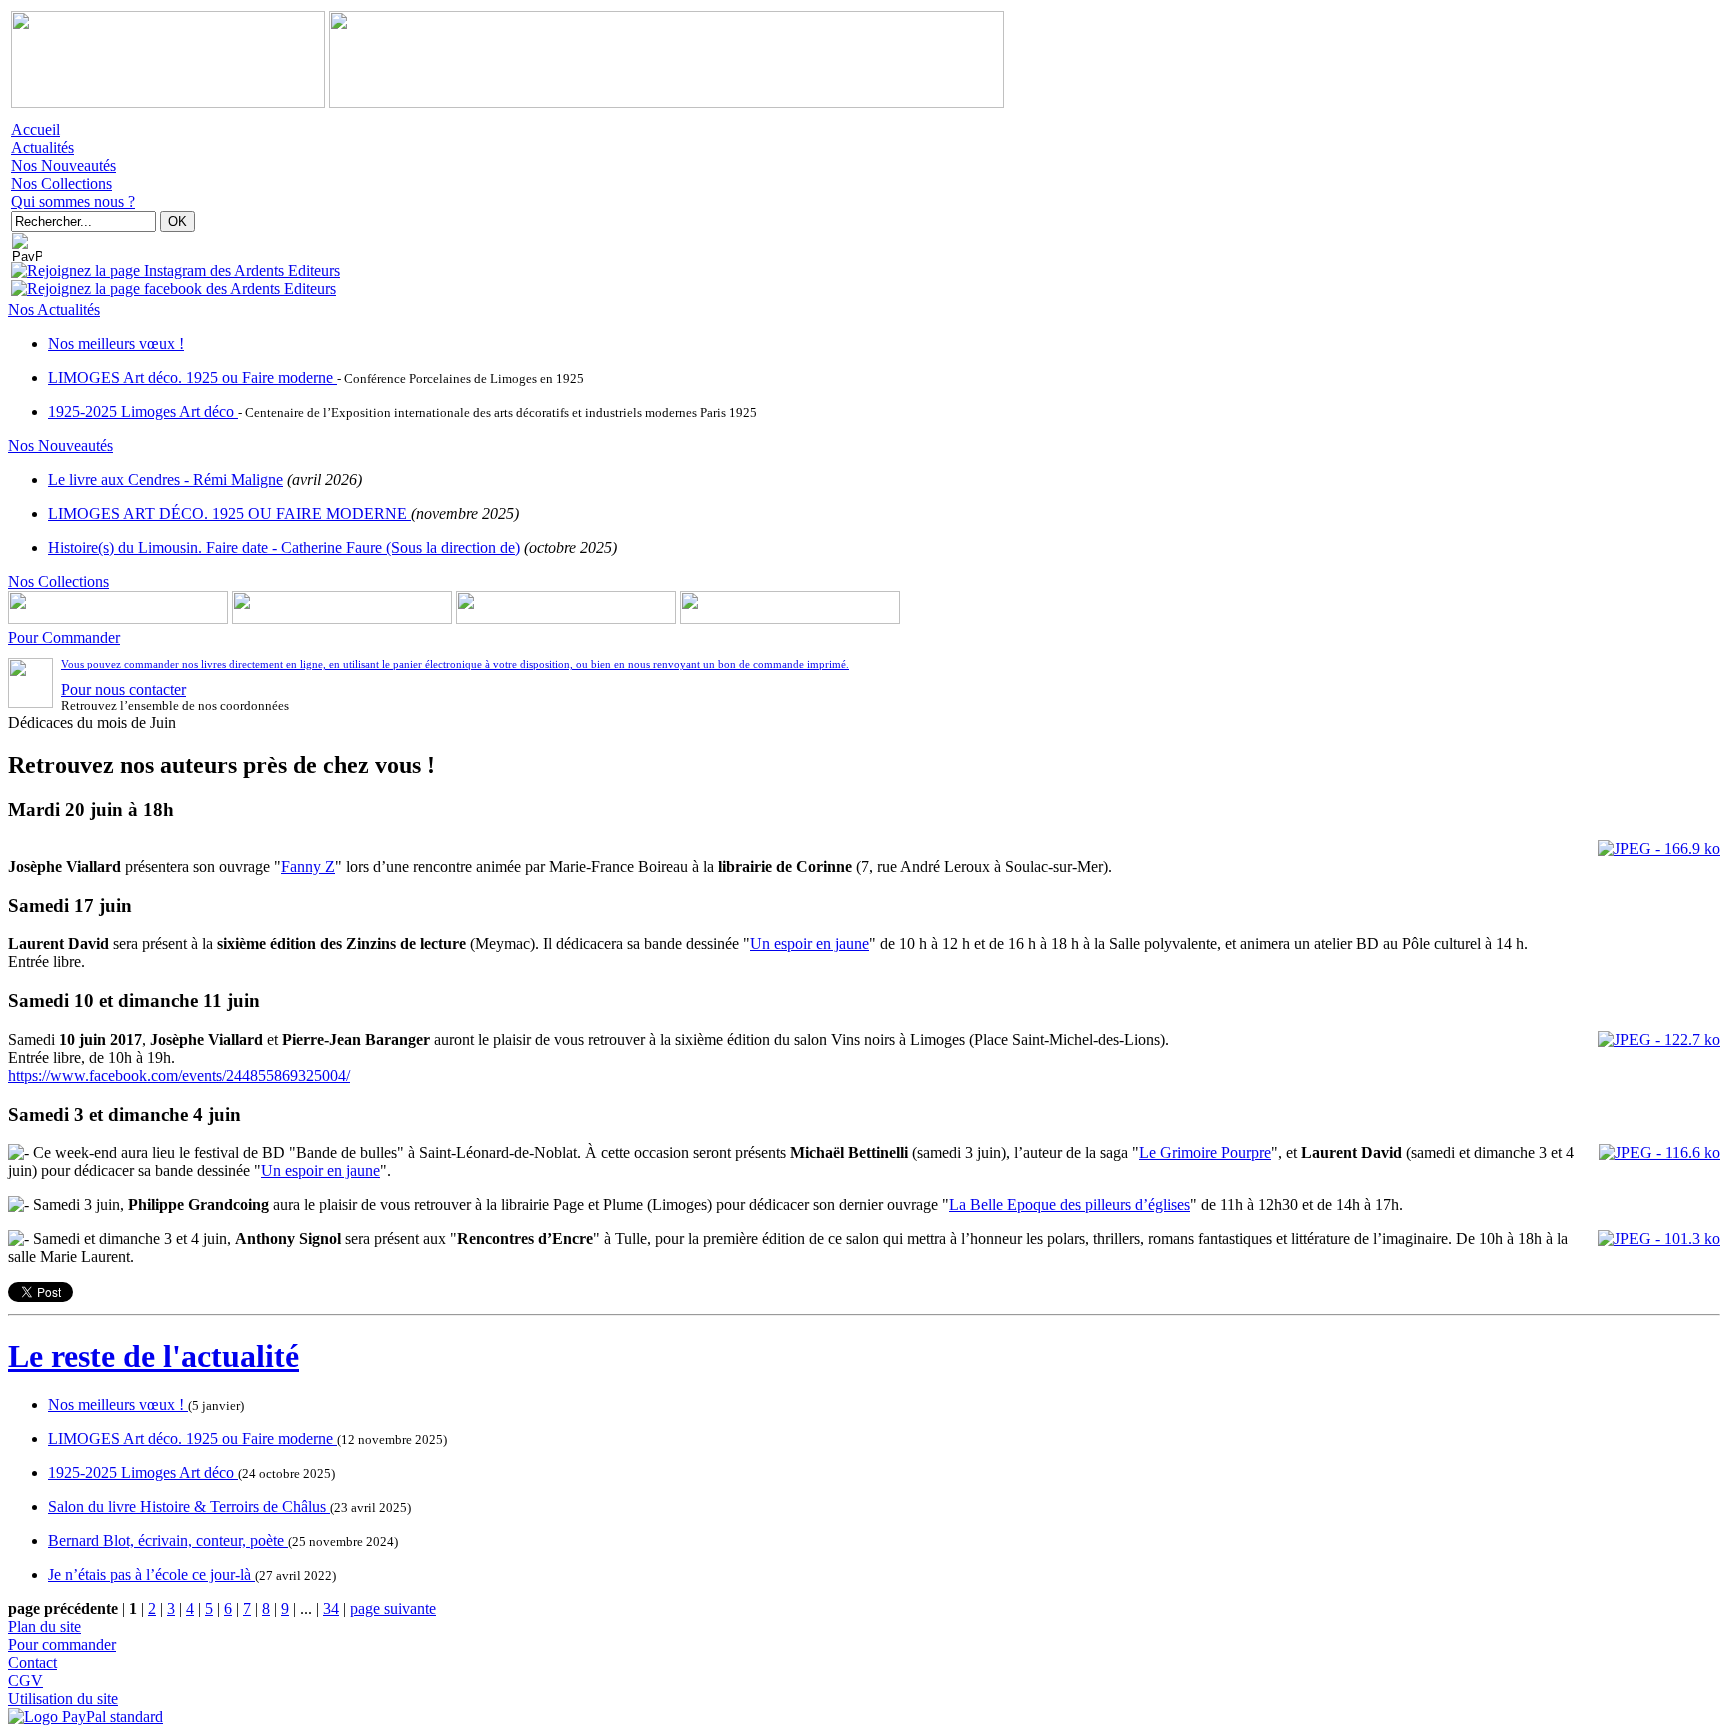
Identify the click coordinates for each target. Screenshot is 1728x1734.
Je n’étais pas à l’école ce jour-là (151, 1574)
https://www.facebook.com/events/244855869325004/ (179, 1075)
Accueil (35, 129)
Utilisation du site (63, 1698)
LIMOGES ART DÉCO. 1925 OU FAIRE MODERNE (229, 513)
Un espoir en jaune (809, 943)
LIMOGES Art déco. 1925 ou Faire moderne (192, 377)
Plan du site (44, 1626)
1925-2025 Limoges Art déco (143, 411)
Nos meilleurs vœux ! (116, 343)
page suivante (393, 1608)
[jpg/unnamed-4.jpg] (1659, 848)
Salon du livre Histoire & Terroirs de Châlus (189, 1506)
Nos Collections (61, 183)
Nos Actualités (54, 309)
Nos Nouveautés (63, 165)
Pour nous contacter (123, 689)
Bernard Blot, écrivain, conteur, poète (168, 1540)
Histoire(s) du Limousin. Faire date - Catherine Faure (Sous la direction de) (284, 547)
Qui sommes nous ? (73, 201)
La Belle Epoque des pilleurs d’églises (1069, 1204)
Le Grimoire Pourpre (1205, 1152)
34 (331, 1608)
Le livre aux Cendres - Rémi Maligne (165, 479)
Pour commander (62, 1644)
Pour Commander (64, 637)
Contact (32, 1662)
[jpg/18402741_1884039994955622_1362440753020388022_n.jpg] (1659, 1039)
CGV (25, 1680)
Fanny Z (308, 866)
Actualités (42, 147)
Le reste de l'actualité (153, 1356)
